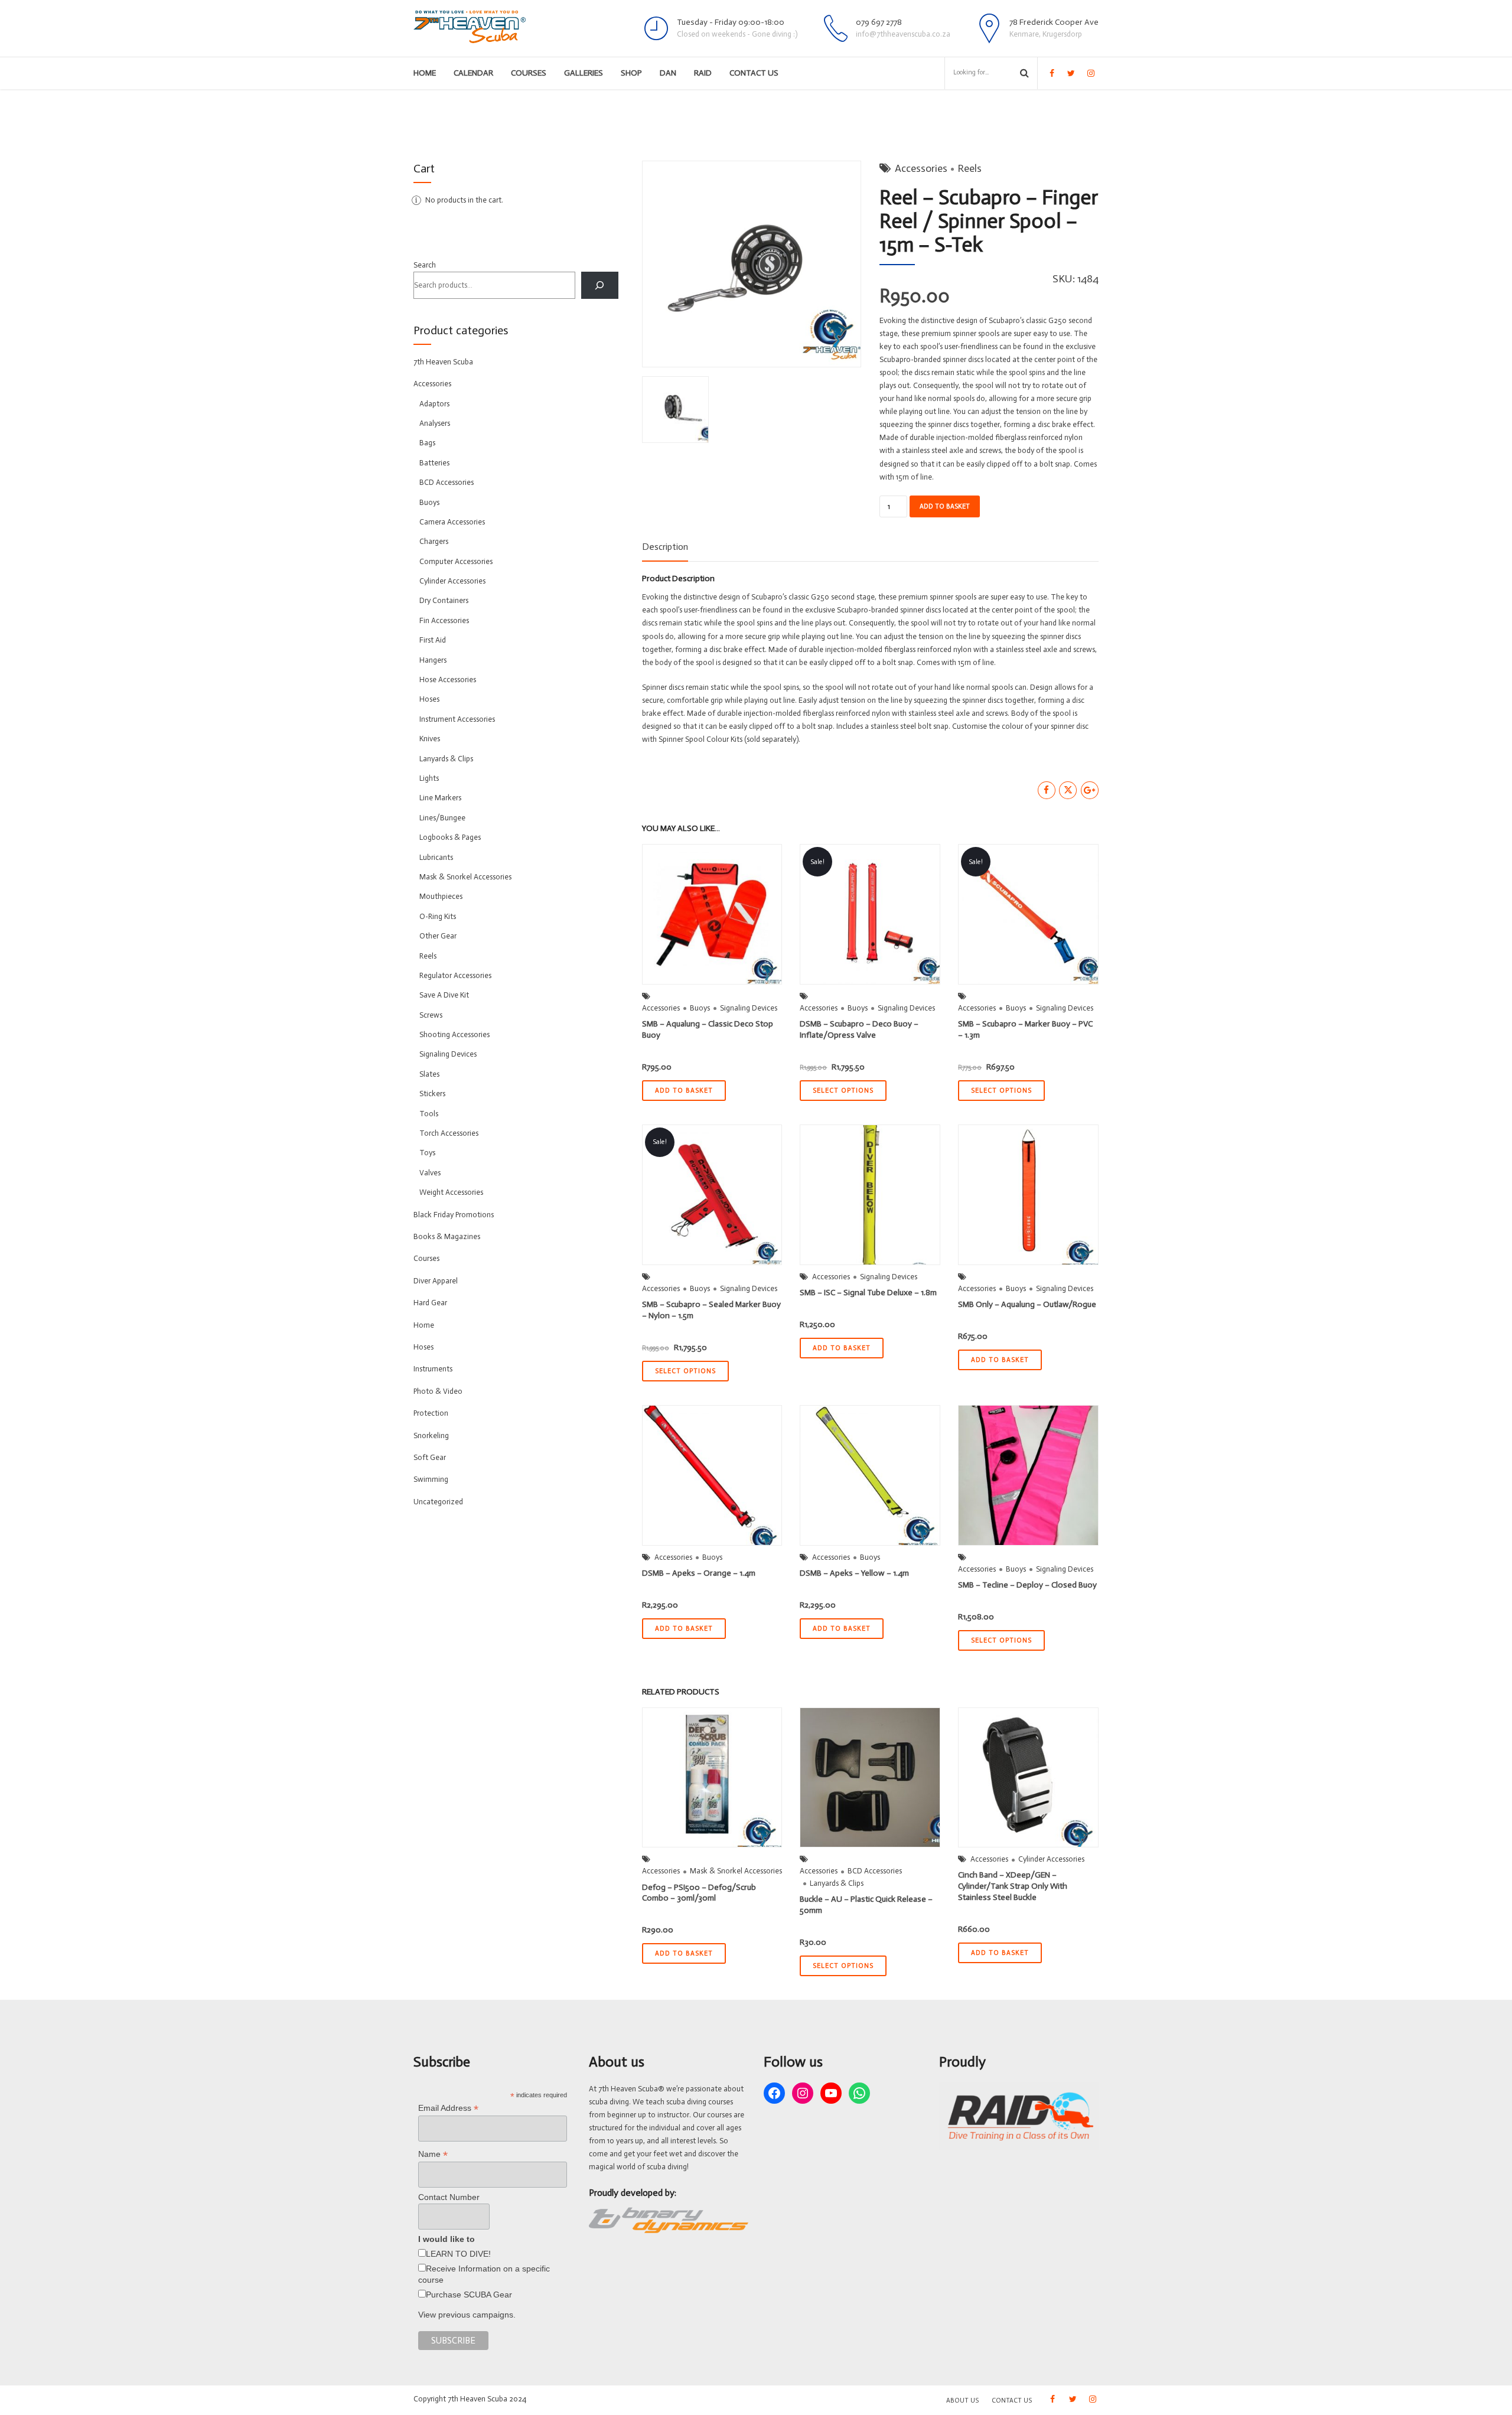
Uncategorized (438, 1502)
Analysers (435, 423)
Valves (430, 1173)
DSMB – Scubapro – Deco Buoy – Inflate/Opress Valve (859, 1029)
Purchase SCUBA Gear (469, 2295)
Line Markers (440, 798)
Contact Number (449, 2197)
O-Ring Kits (438, 916)
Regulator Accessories (455, 975)
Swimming (431, 1479)
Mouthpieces (441, 896)
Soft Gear (430, 1457)
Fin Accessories (444, 620)
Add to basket (945, 506)
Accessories (921, 168)
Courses (529, 73)
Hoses (429, 699)
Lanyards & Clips (837, 1883)
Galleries (584, 73)
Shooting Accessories (454, 1034)
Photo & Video (438, 1391)
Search (425, 265)
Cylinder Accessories (1051, 1859)
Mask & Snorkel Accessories (736, 1871)
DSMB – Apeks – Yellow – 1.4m (854, 1573)
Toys (427, 1153)
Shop (631, 73)
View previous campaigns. (467, 2315)
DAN (668, 73)
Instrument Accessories (457, 719)
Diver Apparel (436, 1281)
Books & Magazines (447, 1236)
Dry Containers (444, 600)
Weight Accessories (451, 1192)
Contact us (754, 73)
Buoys (700, 1008)
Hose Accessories (448, 679)
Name (433, 2154)
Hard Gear (430, 1303)
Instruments (433, 1369)
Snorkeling (431, 1435)
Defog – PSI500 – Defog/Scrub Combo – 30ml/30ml (699, 1893)
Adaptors (434, 404)
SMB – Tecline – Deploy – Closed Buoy (1027, 1585)
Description (665, 547)
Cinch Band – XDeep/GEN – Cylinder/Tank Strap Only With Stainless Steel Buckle (1013, 1886)
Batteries (434, 463)
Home (425, 73)
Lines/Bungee (442, 818)
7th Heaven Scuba (443, 362)
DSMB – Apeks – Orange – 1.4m (699, 1573)
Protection (431, 1413)
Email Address (448, 2108)
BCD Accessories (875, 1871)
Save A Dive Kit (444, 995)
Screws (431, 1015)
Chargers (434, 541)
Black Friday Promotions (454, 1215)
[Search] (600, 285)
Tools (429, 1114)
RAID (703, 73)
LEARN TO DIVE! (458, 2254)
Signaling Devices (749, 1008)
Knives (430, 739)
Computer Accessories (456, 561)
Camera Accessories (452, 522)
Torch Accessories (449, 1133)
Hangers (433, 660)
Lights (429, 778)
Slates (429, 1074)
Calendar (473, 73)
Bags (427, 443)
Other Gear (438, 936)
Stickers (432, 1094)
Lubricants (436, 857)
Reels (970, 168)
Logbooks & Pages (450, 837)
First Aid (433, 640)
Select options (843, 1091)
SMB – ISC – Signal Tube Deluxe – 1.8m (868, 1293)
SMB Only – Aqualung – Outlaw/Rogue (1027, 1304)
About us (962, 2401)
